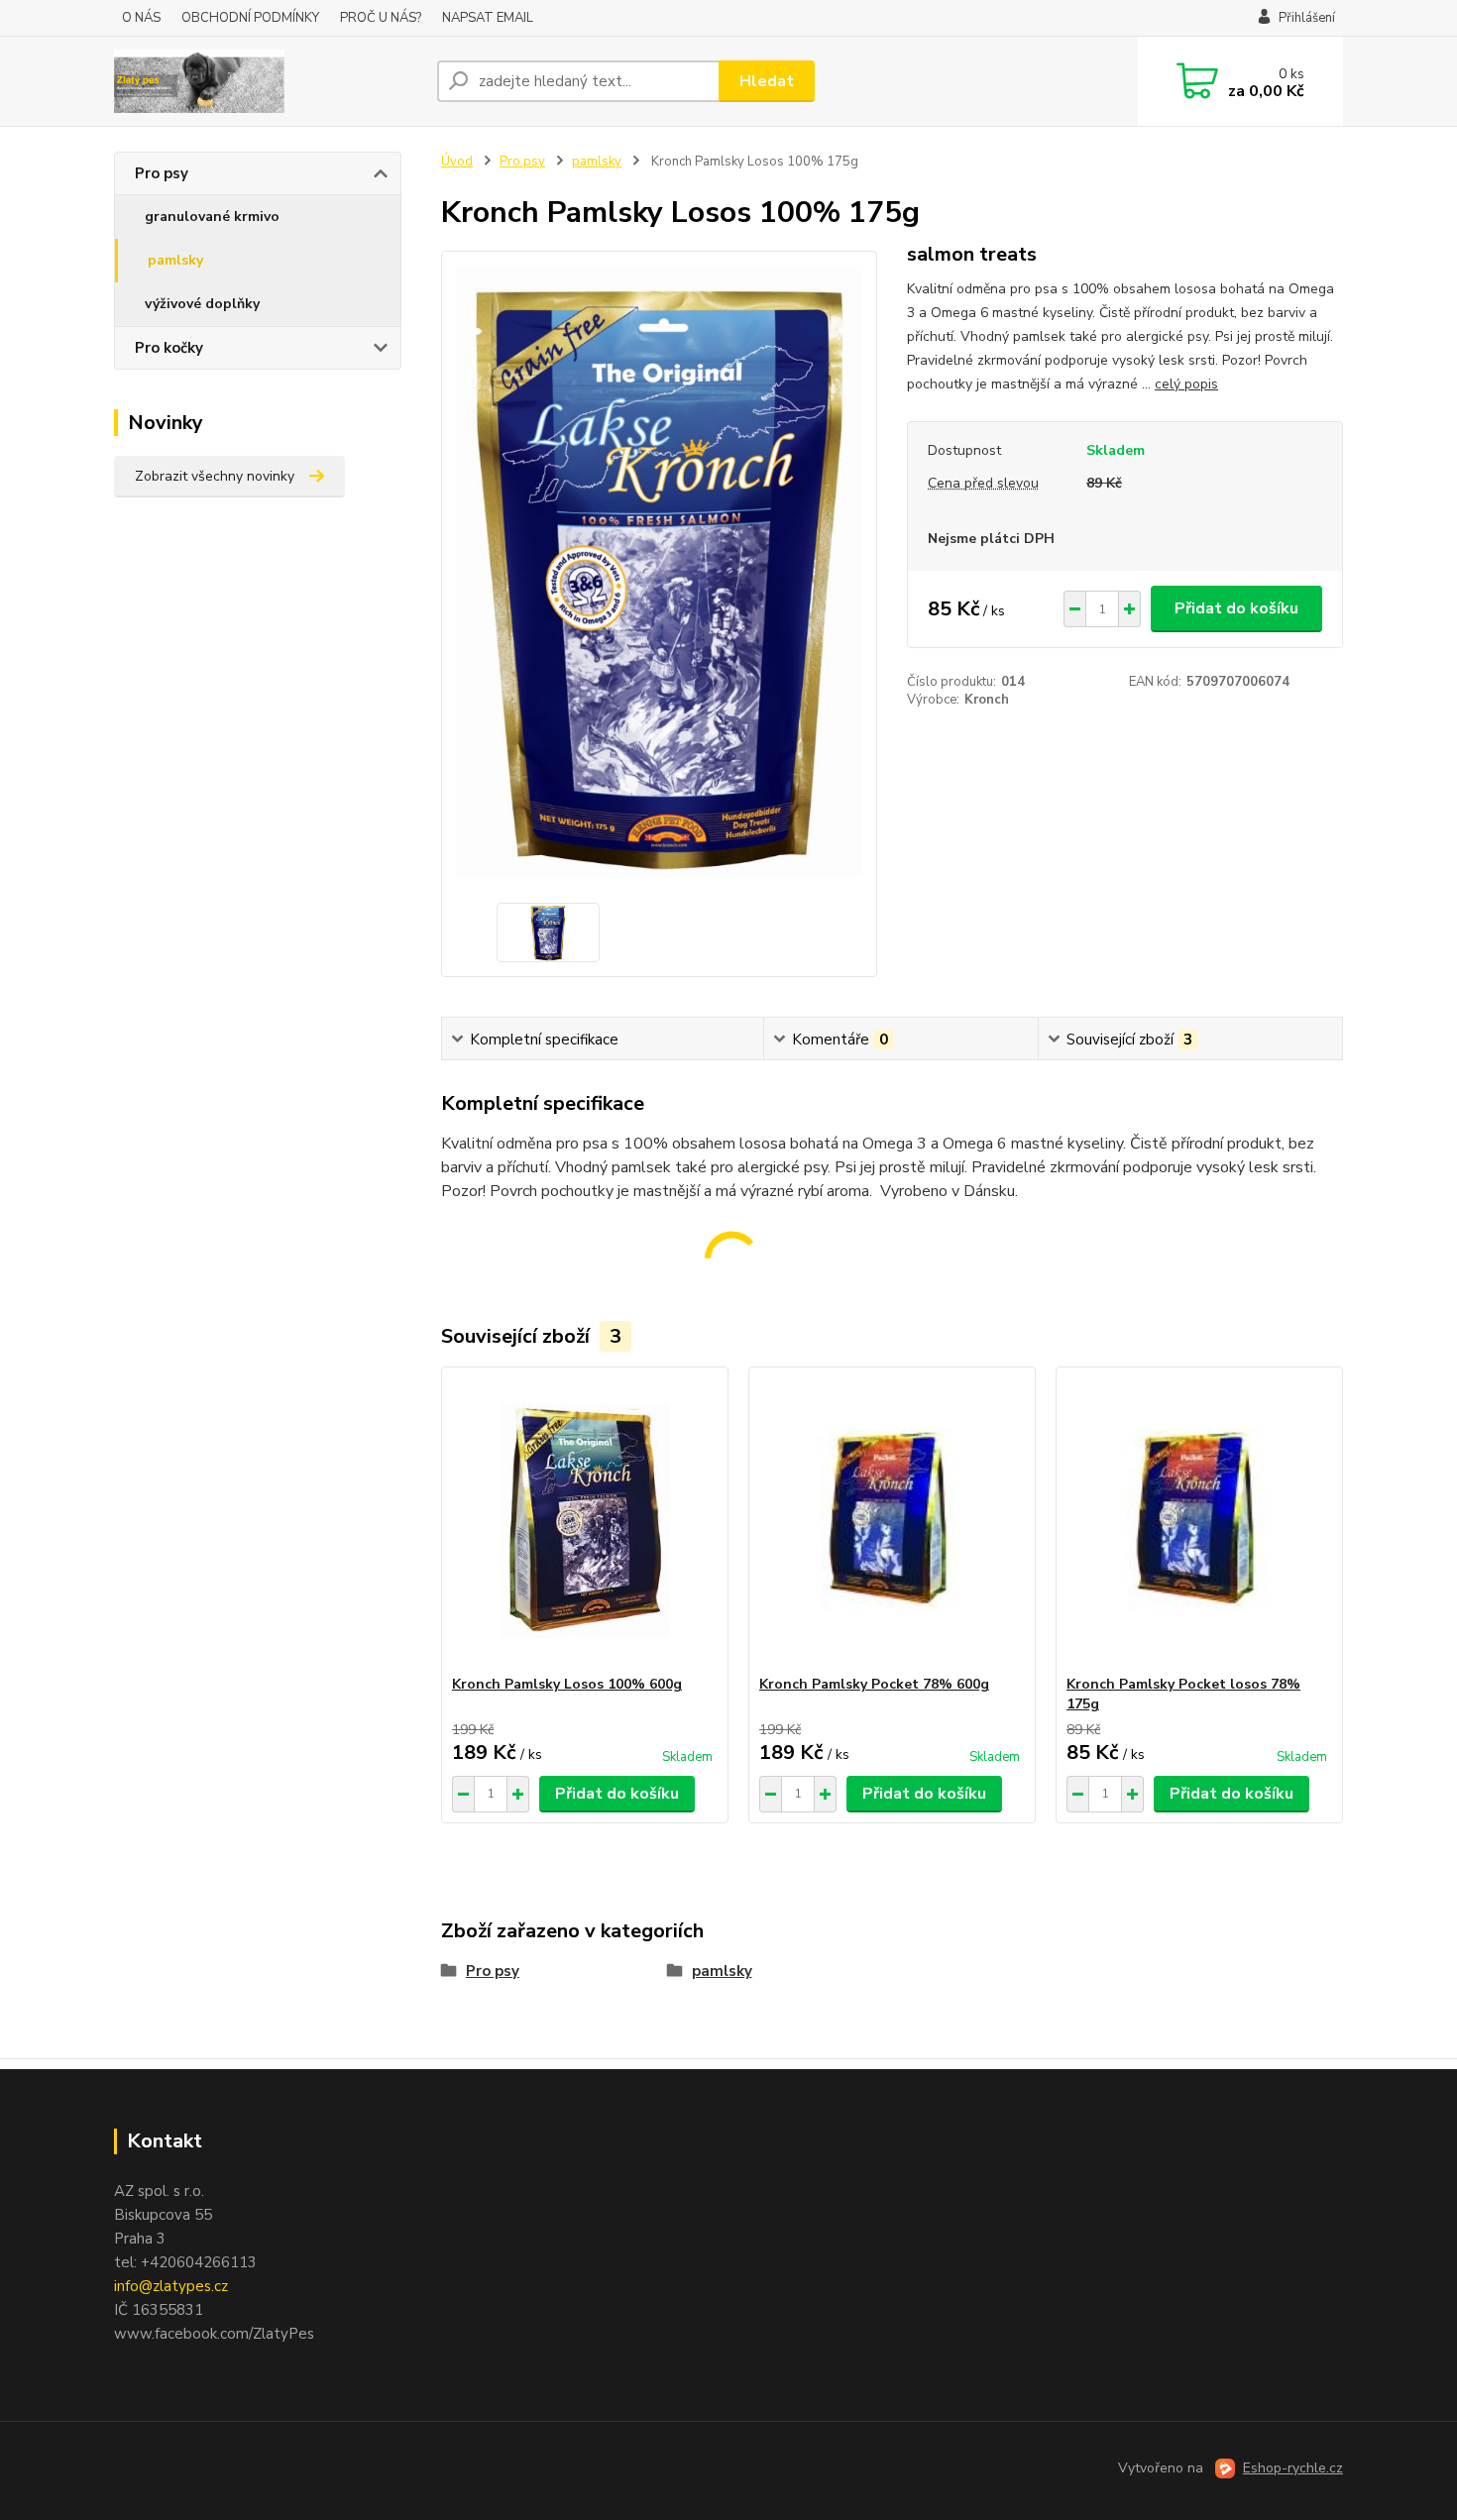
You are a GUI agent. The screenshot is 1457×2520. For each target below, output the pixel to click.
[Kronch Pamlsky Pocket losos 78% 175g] (1199, 1521)
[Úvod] (268, 81)
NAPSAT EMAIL (488, 18)
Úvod (457, 162)
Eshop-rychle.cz (1293, 2468)
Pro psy (162, 173)
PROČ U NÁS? (381, 18)
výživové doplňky (202, 304)
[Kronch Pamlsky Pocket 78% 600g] (892, 1521)
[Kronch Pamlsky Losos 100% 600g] (585, 1521)
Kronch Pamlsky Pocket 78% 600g (874, 1684)
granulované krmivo (212, 217)
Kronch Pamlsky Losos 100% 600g (567, 1684)
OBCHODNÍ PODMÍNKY (250, 18)
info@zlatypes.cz (171, 2286)
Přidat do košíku (1236, 608)
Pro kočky (169, 348)
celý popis (1186, 384)
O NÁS (141, 18)
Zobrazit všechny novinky (215, 476)
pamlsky (175, 260)
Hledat (767, 81)
